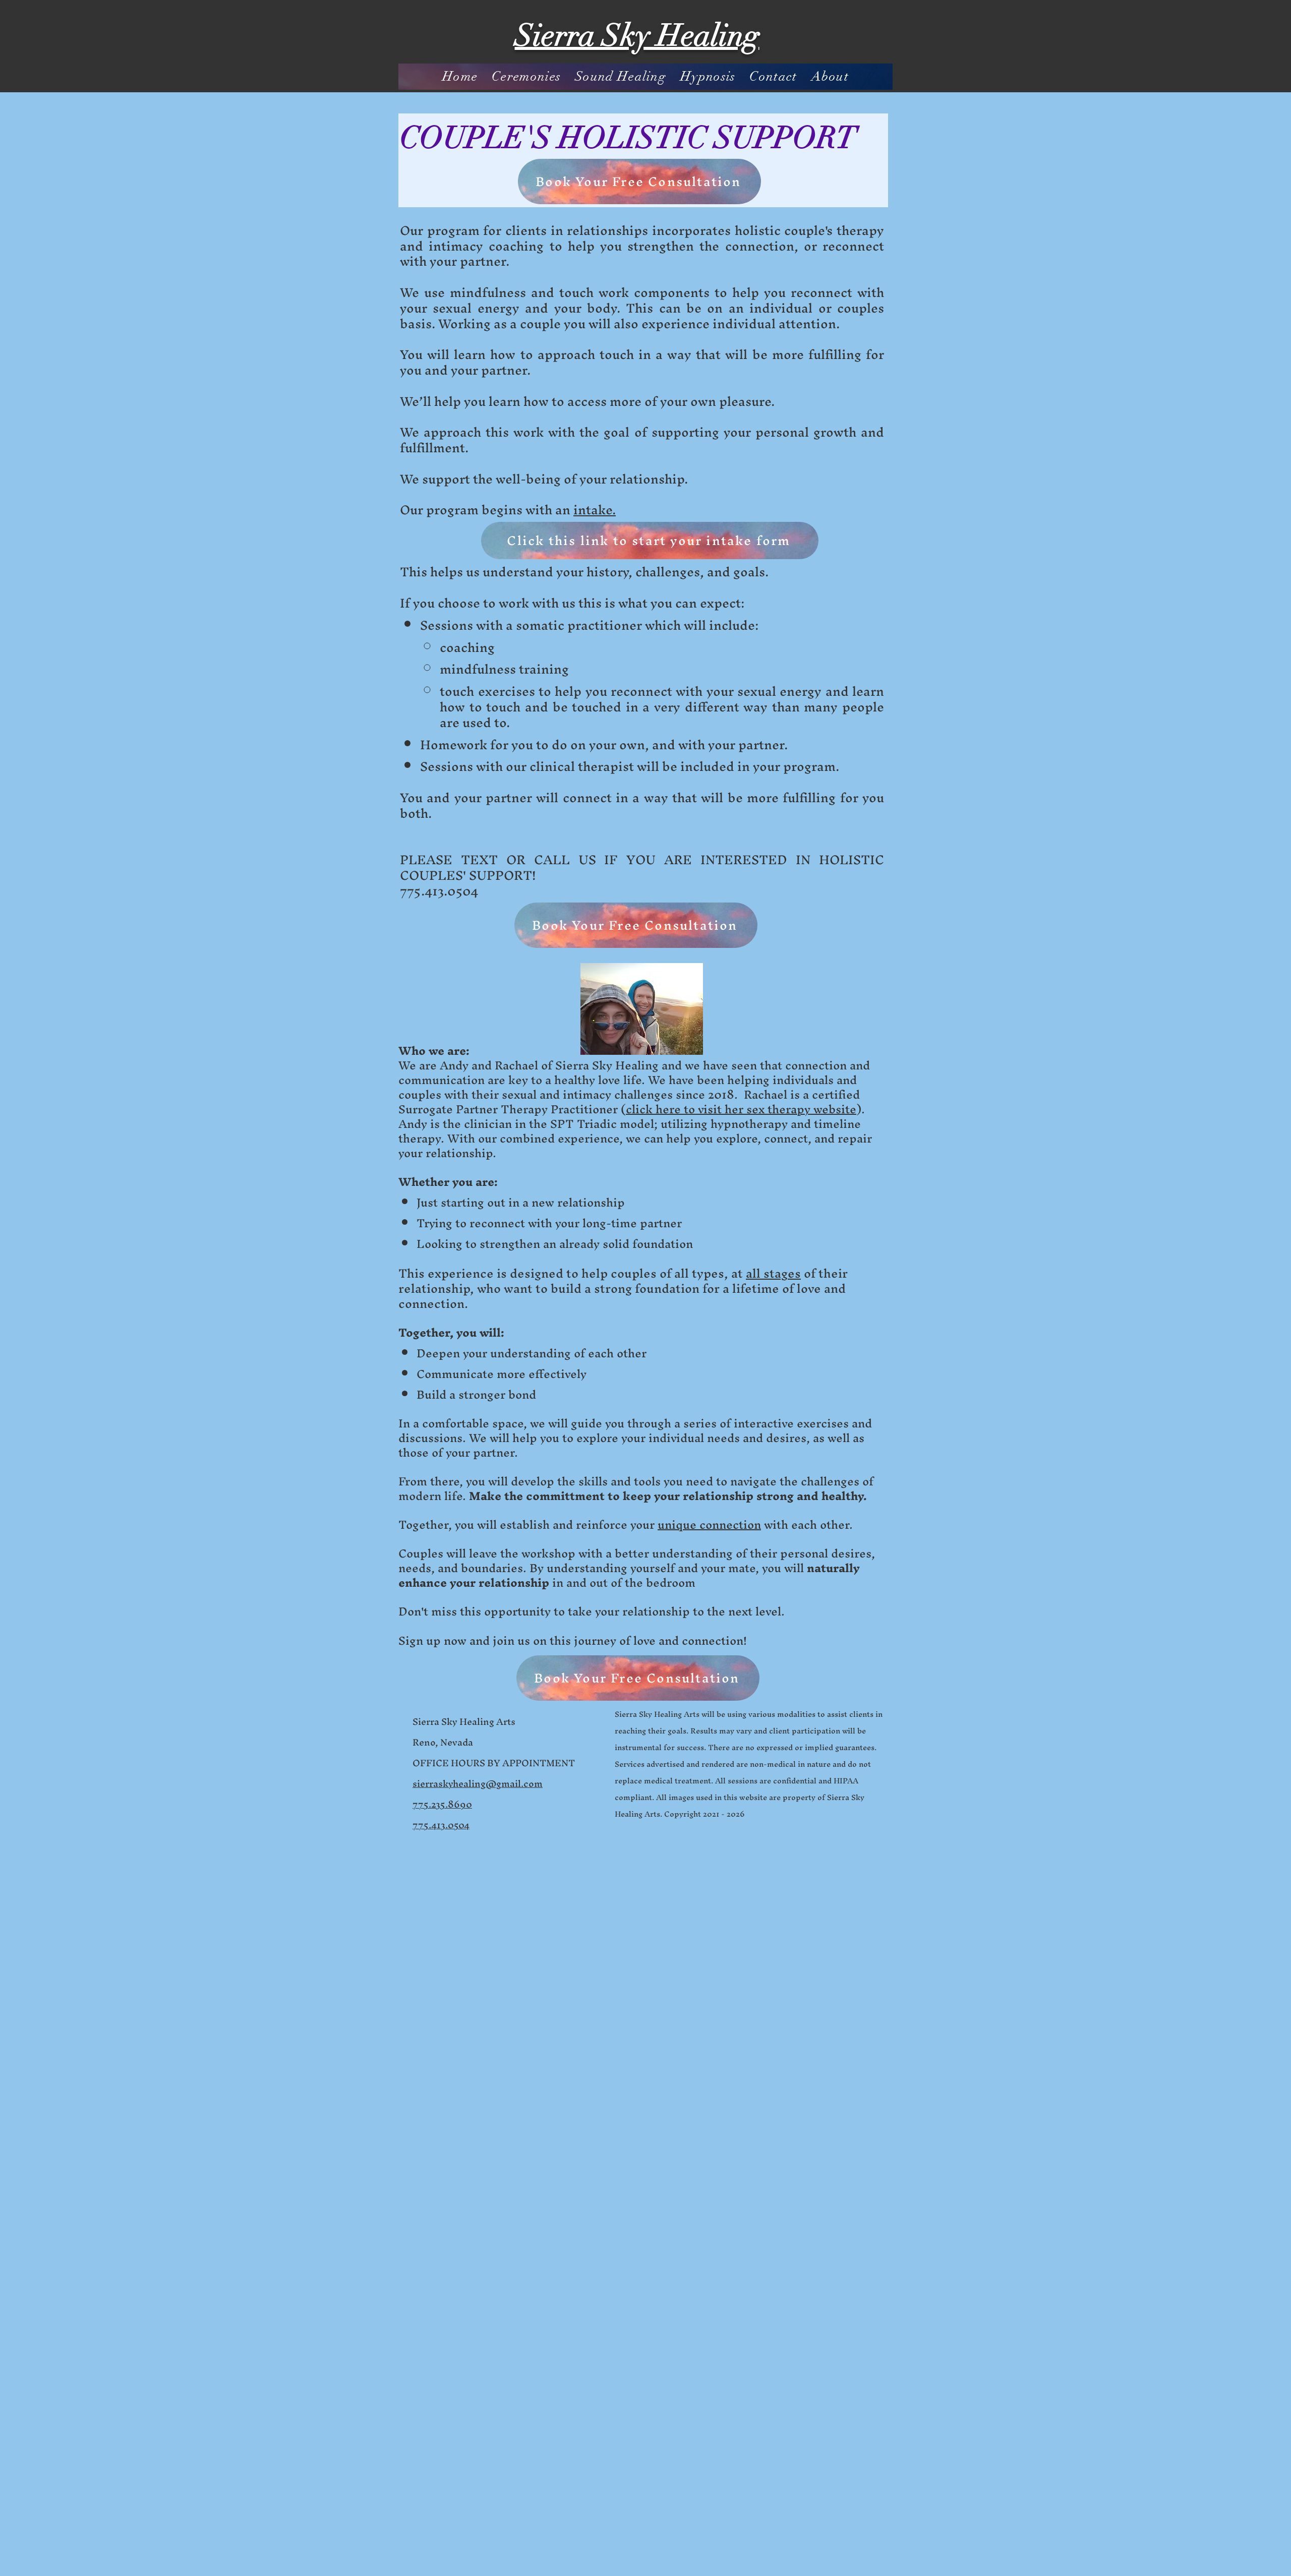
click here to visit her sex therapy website (741, 1109)
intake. (595, 510)
